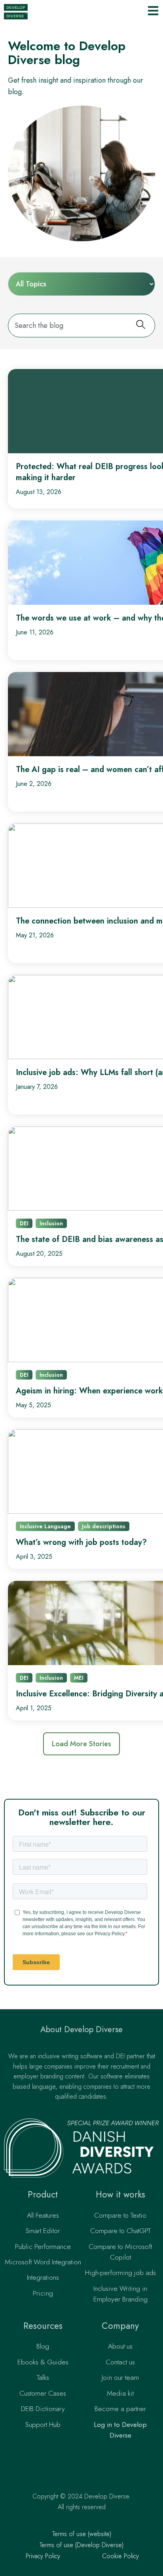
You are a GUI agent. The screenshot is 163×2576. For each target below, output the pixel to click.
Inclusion (51, 1223)
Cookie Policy (120, 2556)
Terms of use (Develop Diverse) (81, 2545)
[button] (81, 1744)
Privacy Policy (43, 2556)
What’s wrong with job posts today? (81, 1542)
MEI (79, 1678)
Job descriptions (104, 1526)
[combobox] (70, 326)
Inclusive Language (45, 1526)
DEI (24, 1223)
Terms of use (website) (82, 2534)
